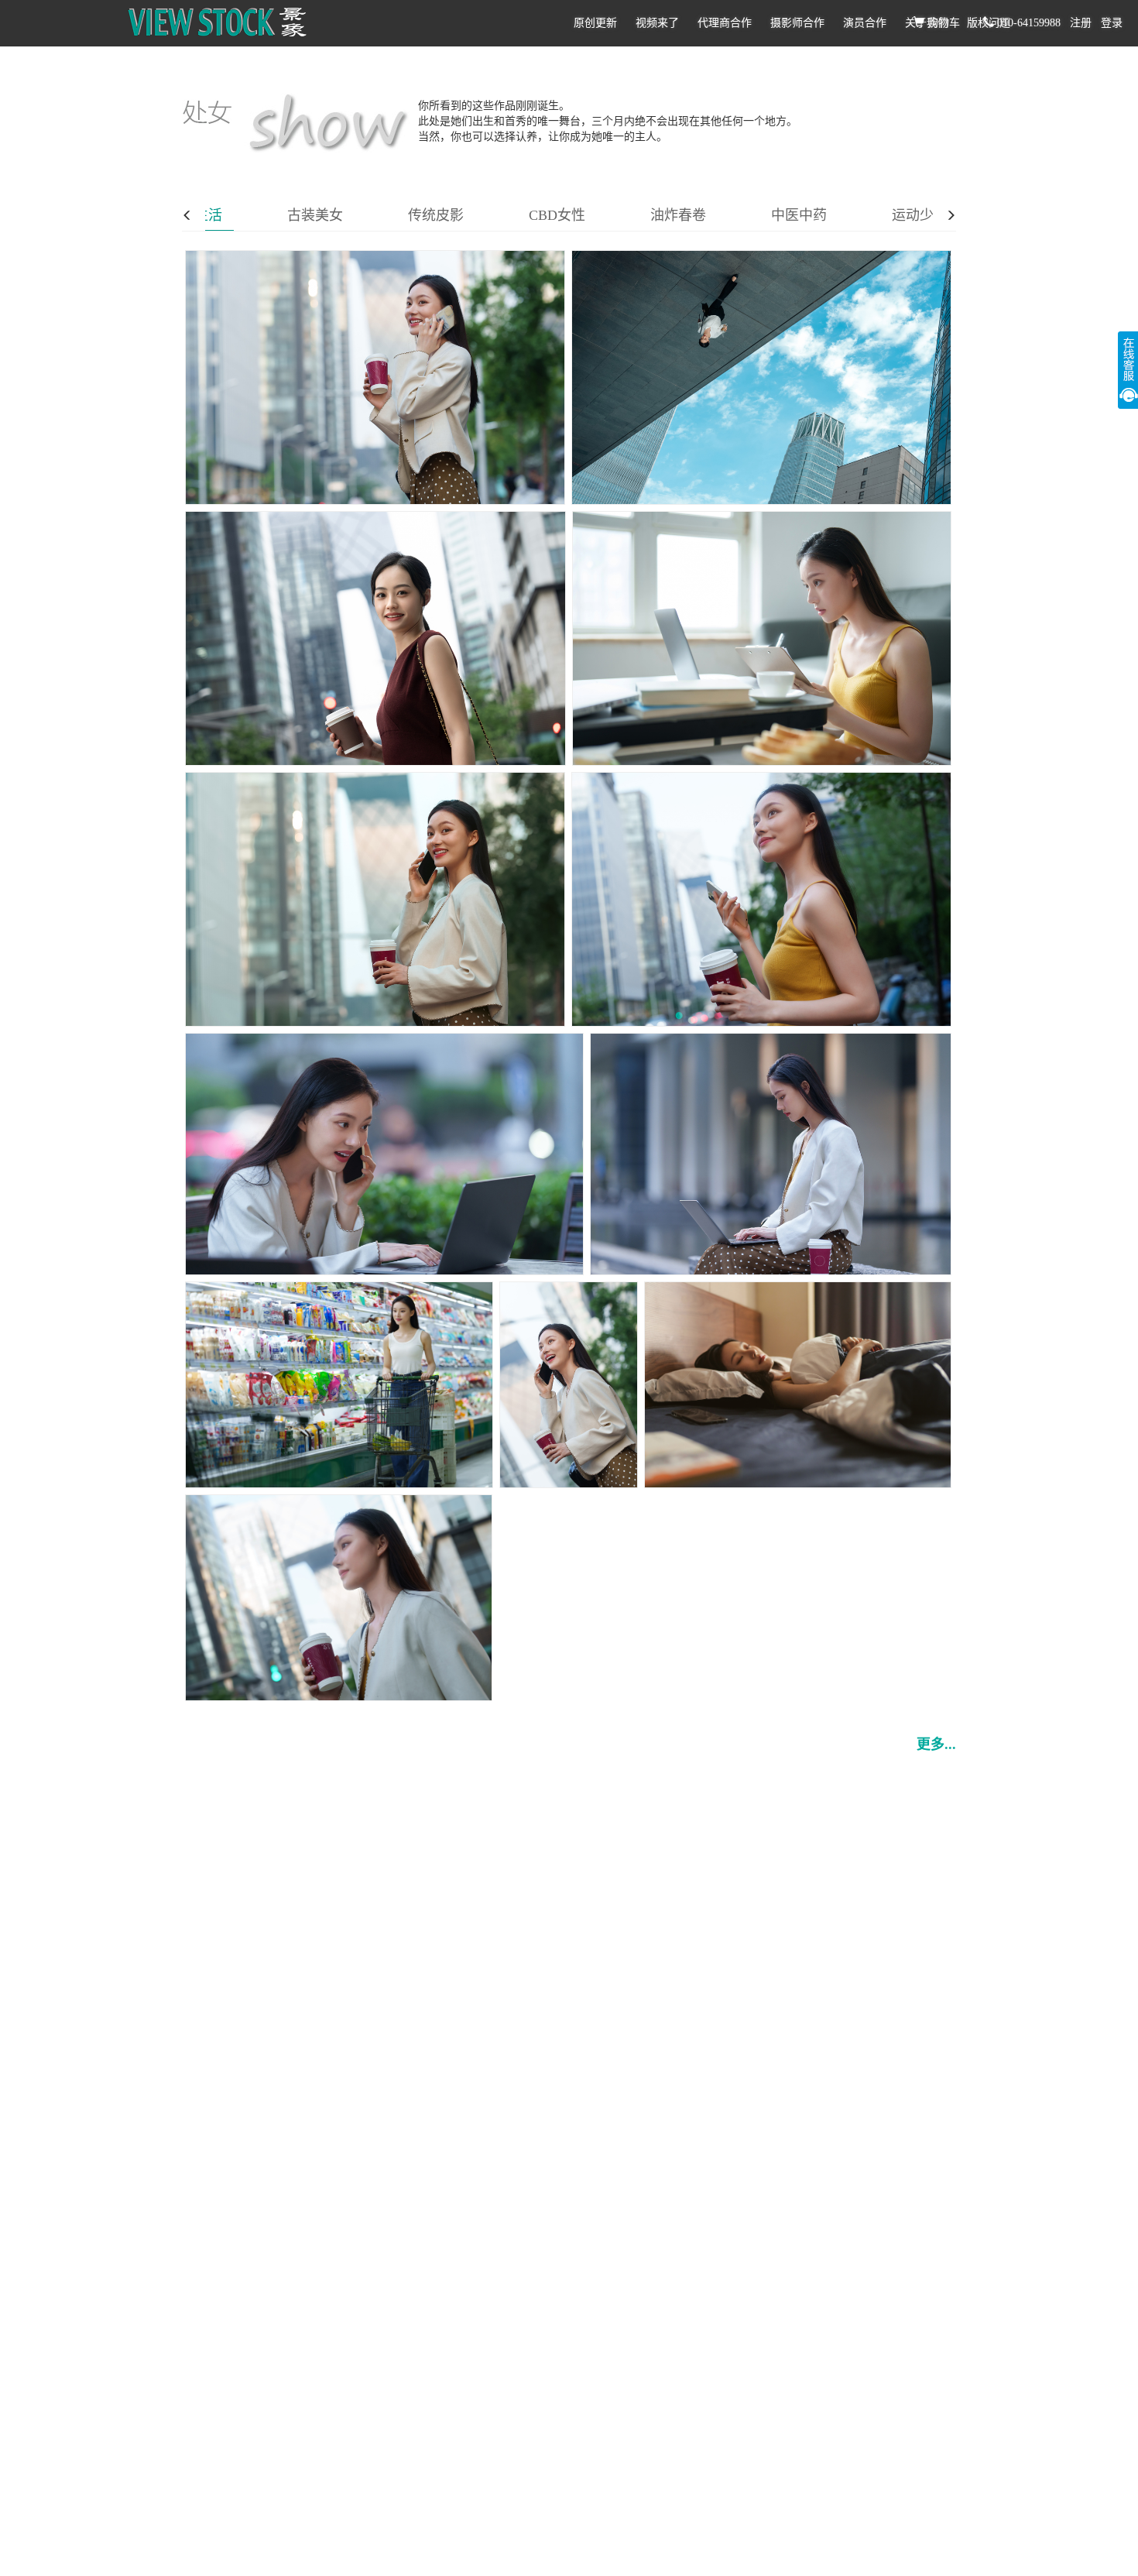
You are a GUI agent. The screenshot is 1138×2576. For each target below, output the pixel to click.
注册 (1081, 23)
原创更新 (595, 23)
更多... (936, 1744)
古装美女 (315, 215)
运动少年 (920, 215)
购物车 (942, 23)
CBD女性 (557, 215)
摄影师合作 (797, 23)
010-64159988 (1027, 23)
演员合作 (865, 23)
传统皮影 (436, 215)
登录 (1112, 23)
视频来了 (657, 23)
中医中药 (799, 215)
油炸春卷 (678, 215)
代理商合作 (725, 23)
